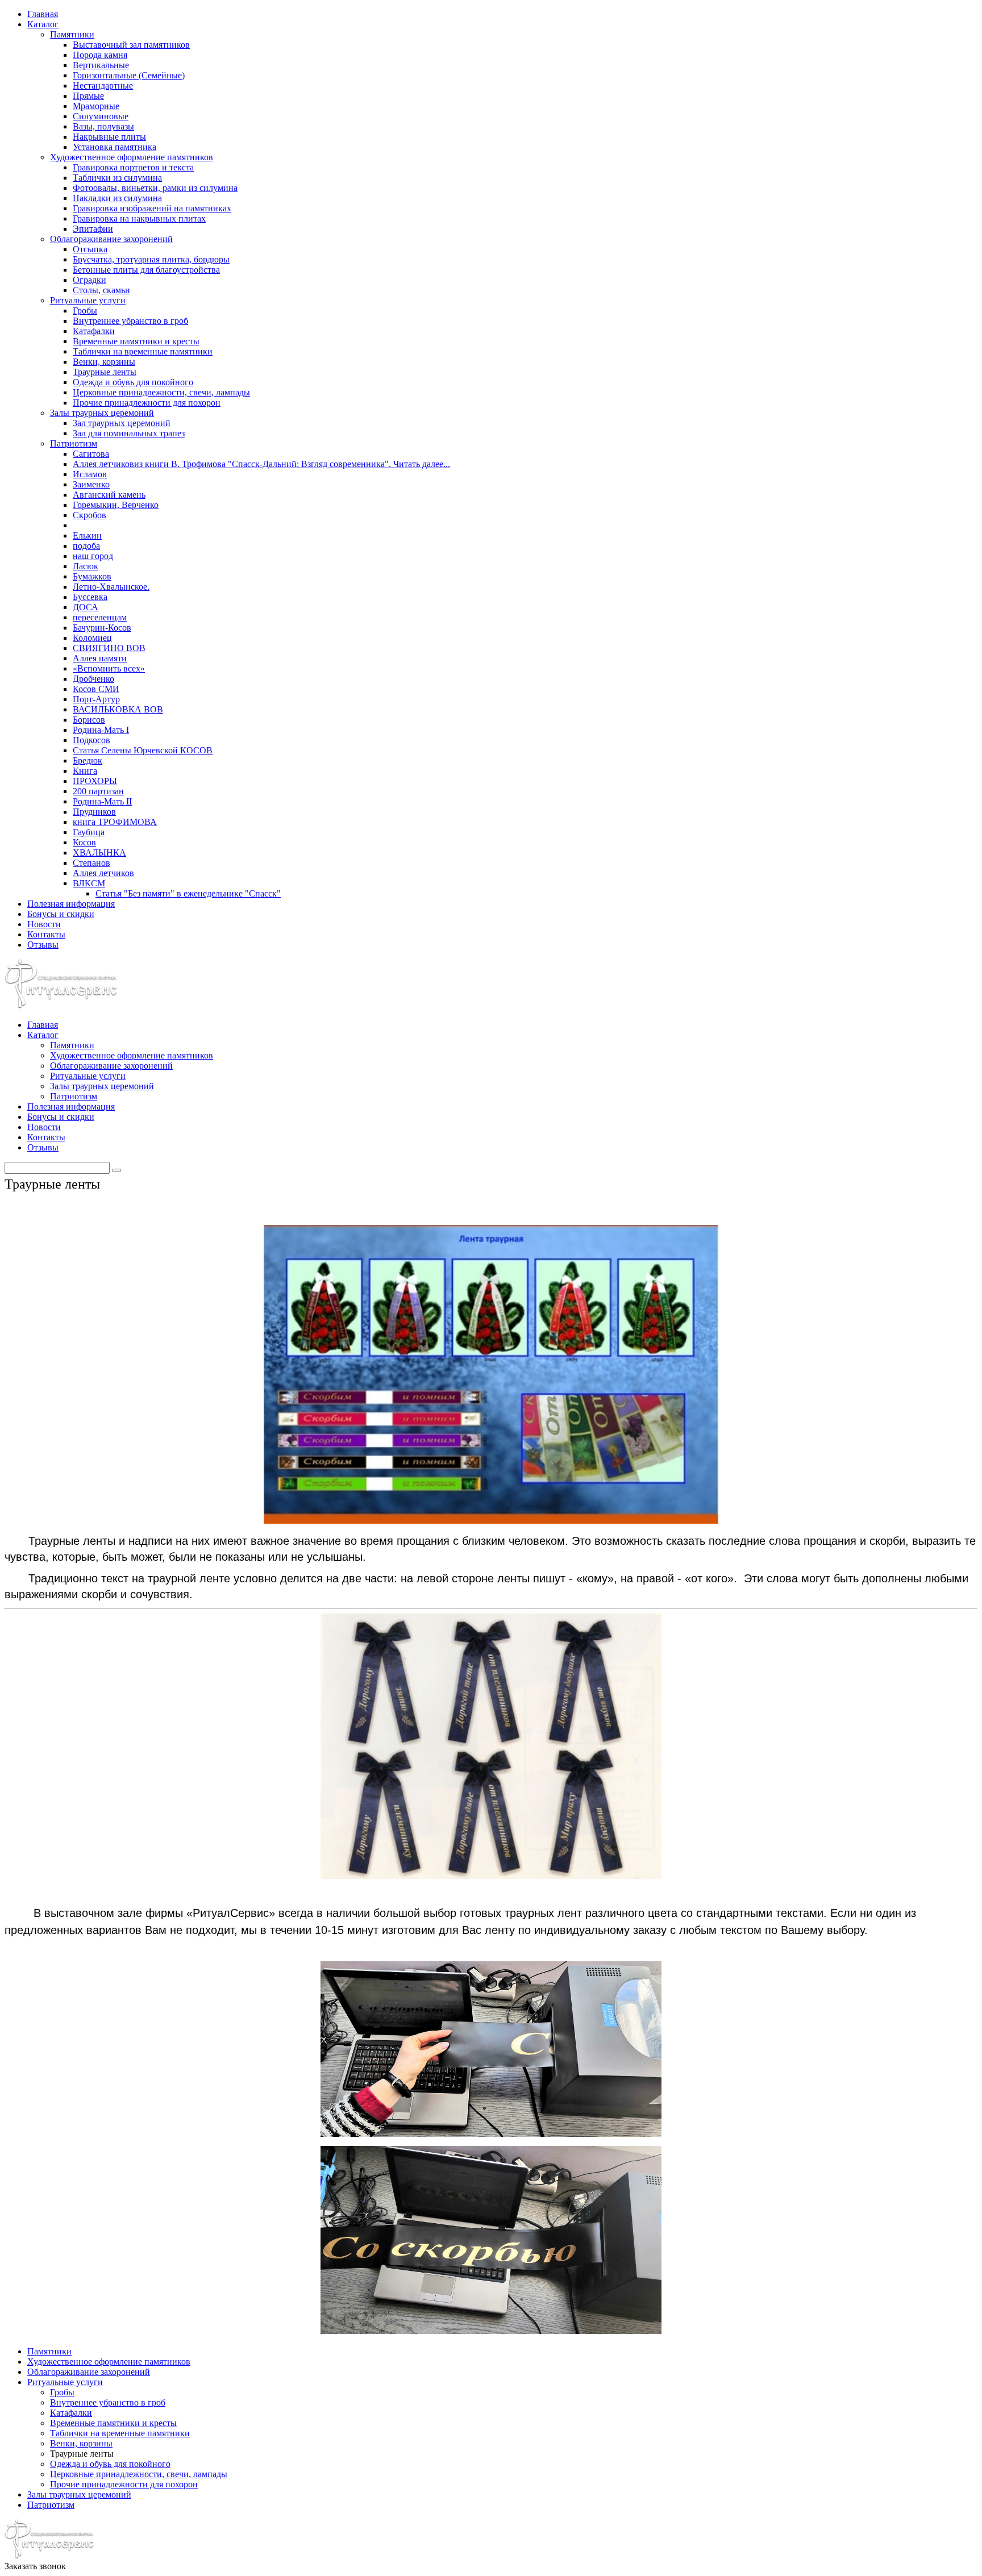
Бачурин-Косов (102, 628)
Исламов (90, 474)
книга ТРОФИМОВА (115, 822)
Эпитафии (93, 229)
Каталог (43, 24)
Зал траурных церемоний (122, 423)
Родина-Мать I (101, 730)
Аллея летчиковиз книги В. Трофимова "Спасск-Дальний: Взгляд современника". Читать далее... (261, 464)
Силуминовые (101, 116)
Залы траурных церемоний (102, 413)
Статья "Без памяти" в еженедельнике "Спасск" (188, 893)
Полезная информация (71, 904)
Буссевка (90, 597)
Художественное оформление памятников (132, 157)
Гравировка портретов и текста (133, 167)
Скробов (90, 515)
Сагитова (91, 454)
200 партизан (98, 791)
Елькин (87, 535)
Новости (44, 924)
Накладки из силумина (117, 198)
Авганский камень (109, 495)
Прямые (88, 96)
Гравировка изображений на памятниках (152, 208)
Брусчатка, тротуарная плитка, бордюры (151, 259)
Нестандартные (103, 86)
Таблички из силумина (117, 178)
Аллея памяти (100, 658)
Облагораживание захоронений (111, 239)
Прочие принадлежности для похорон (147, 403)
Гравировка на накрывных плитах (139, 218)
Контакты (46, 934)
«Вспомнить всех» (109, 668)
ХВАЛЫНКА (99, 853)
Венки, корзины (104, 362)
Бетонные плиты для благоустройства (146, 270)
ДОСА (86, 607)
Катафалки (94, 331)
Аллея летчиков (103, 873)
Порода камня (100, 55)
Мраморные (96, 106)
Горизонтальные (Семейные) (129, 75)
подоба (86, 546)
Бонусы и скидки (61, 914)
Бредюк (88, 760)
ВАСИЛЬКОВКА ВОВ (118, 709)
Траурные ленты (105, 372)
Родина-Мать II (102, 801)
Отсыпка (90, 249)
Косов (84, 842)
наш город (93, 556)
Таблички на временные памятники (143, 351)
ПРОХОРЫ (95, 781)
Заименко (91, 484)
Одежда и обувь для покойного (133, 382)
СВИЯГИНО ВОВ (109, 648)
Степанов (91, 863)
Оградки (90, 280)
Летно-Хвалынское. (111, 587)
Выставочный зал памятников (131, 45)
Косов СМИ (96, 689)
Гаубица (89, 832)
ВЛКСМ (89, 883)
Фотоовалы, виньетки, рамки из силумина (155, 188)
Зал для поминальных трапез (129, 433)
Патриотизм (74, 443)
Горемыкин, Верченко (116, 505)
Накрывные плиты (109, 137)
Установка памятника (115, 147)
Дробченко (93, 679)
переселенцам (100, 617)
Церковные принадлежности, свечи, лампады (161, 392)
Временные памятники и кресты (136, 341)
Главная (43, 14)
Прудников (94, 812)
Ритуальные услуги (88, 300)
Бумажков (92, 576)
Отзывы (43, 945)
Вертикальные (101, 65)
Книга (85, 771)
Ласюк (86, 566)
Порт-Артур (96, 699)
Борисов (89, 720)
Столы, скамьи (101, 290)
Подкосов (91, 740)
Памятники (72, 34)
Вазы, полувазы (103, 126)
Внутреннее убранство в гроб (130, 321)
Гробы (85, 310)
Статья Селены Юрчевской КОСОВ (143, 750)
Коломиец (92, 638)
